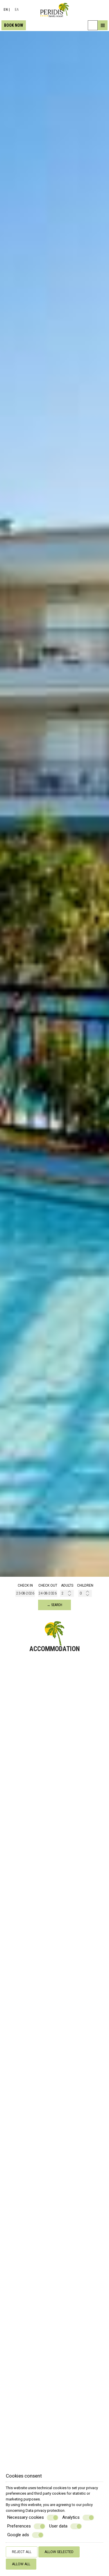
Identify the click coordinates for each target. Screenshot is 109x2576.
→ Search (54, 1605)
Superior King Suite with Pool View (54, 2352)
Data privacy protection (45, 2510)
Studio (55, 1739)
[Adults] (67, 1593)
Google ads (18, 2535)
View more (16, 1755)
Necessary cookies (26, 2517)
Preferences (19, 2526)
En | (7, 10)
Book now (14, 25)
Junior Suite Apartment (55, 2452)
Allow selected (59, 2552)
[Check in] (25, 1593)
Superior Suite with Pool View (54, 2042)
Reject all (22, 2552)
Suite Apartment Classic (55, 1840)
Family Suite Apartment (55, 1941)
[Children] (85, 1593)
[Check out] (48, 1593)
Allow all (21, 2564)
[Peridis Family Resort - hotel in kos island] (54, 10)
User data (58, 2526)
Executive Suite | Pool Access (55, 2143)
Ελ (17, 10)
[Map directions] (93, 25)
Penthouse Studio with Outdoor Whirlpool (54, 2247)
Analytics (71, 2517)
